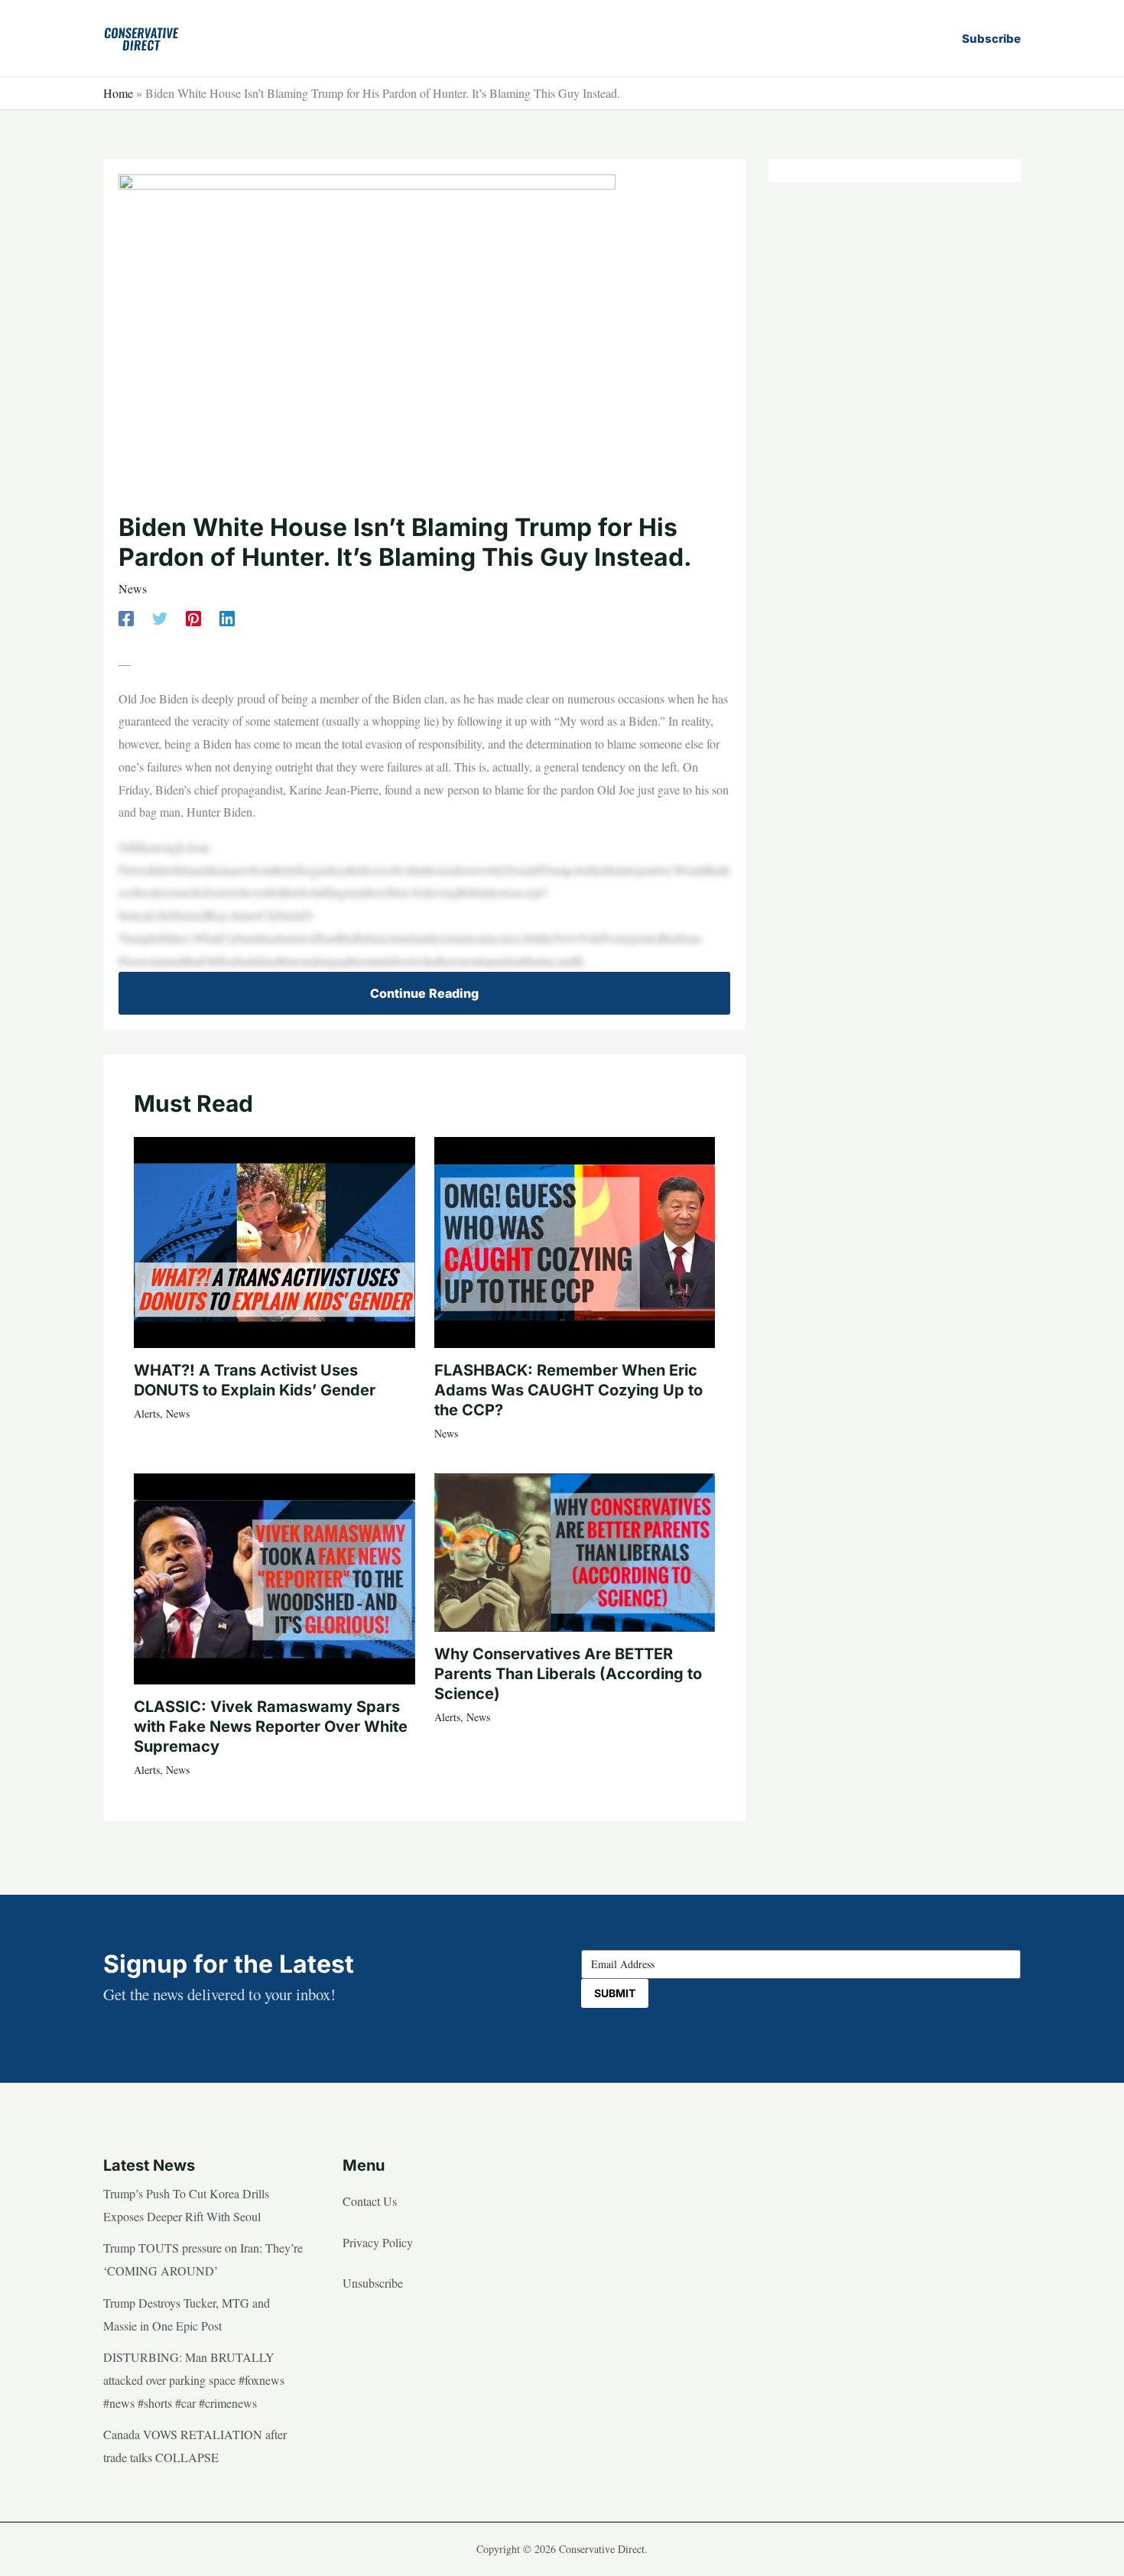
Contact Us (370, 2201)
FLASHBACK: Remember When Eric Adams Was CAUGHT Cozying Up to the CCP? (568, 1390)
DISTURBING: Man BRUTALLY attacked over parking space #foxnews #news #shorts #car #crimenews (194, 2379)
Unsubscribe (373, 2283)
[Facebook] (126, 617)
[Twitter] (160, 617)
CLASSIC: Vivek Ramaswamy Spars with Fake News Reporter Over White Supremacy (271, 1727)
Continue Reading (424, 993)
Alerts (147, 1413)
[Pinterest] (193, 617)
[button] (991, 39)
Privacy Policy (378, 2242)
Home (118, 93)
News (133, 588)
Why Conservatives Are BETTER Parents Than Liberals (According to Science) (568, 1674)
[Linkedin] (227, 617)
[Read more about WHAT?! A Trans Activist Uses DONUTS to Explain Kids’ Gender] (275, 1241)
